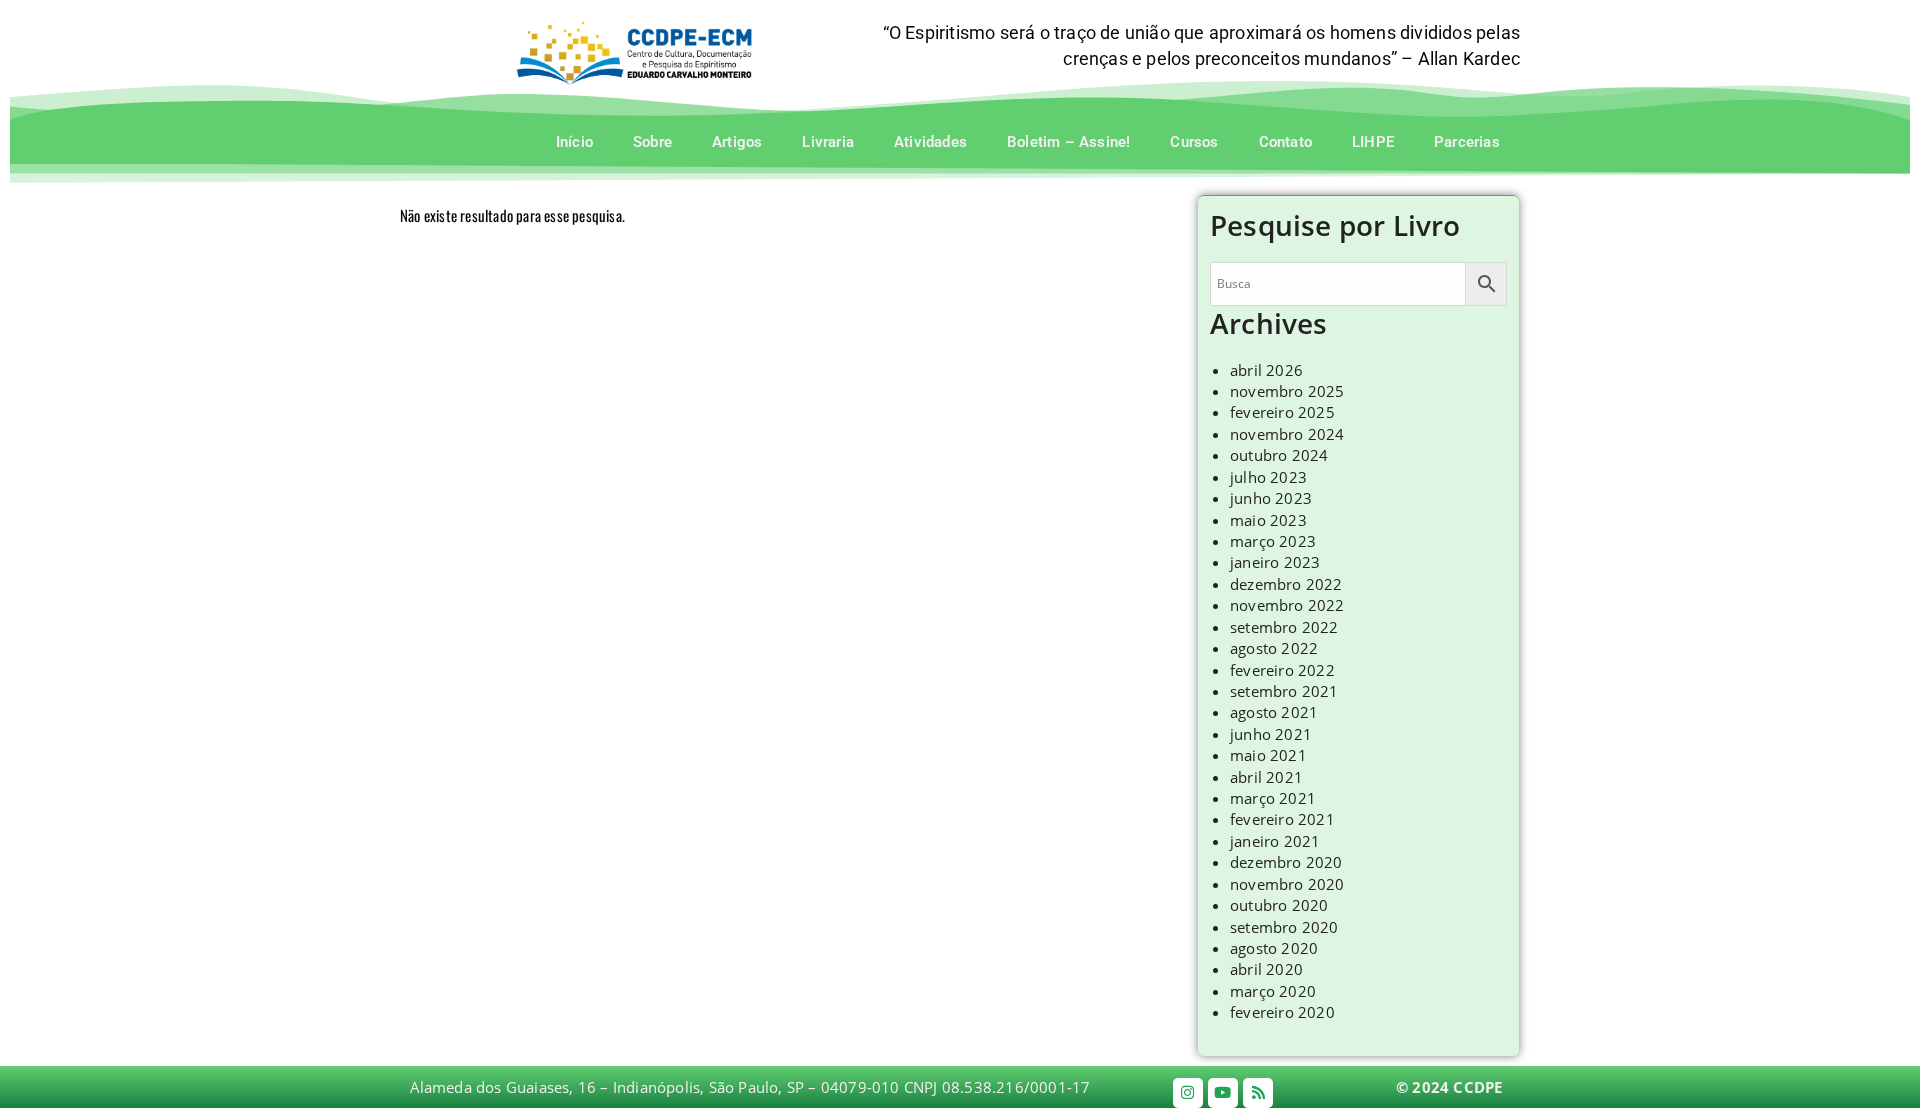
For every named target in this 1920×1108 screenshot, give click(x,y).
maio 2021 (1268, 755)
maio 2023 (1268, 520)
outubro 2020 (1279, 905)
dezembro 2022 (1286, 584)
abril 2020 (1266, 969)
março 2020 (1273, 991)
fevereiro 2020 (1282, 1012)
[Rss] (1258, 1093)
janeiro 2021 (1275, 841)
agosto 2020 (1274, 948)
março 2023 (1273, 541)
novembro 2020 (1287, 884)
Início (574, 142)
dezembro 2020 (1286, 862)
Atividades (930, 142)
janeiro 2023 (1275, 562)
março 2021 (1273, 798)
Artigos (737, 142)
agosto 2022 (1274, 648)
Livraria (828, 142)
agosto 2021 (1274, 712)
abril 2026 (1266, 370)
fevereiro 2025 (1282, 412)
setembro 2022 (1284, 627)
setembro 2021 (1284, 691)
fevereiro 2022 (1282, 670)
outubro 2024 (1279, 455)
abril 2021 (1266, 777)
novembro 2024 (1287, 434)
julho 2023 (1268, 477)
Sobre (652, 142)
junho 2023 (1271, 498)
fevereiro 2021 (1282, 819)
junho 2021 (1271, 734)
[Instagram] (1188, 1093)
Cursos (1194, 142)
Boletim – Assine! (1068, 142)
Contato (1285, 142)
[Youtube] (1223, 1093)
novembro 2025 (1287, 391)
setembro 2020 (1284, 927)
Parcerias (1467, 142)
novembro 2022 (1287, 605)
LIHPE (1373, 142)
